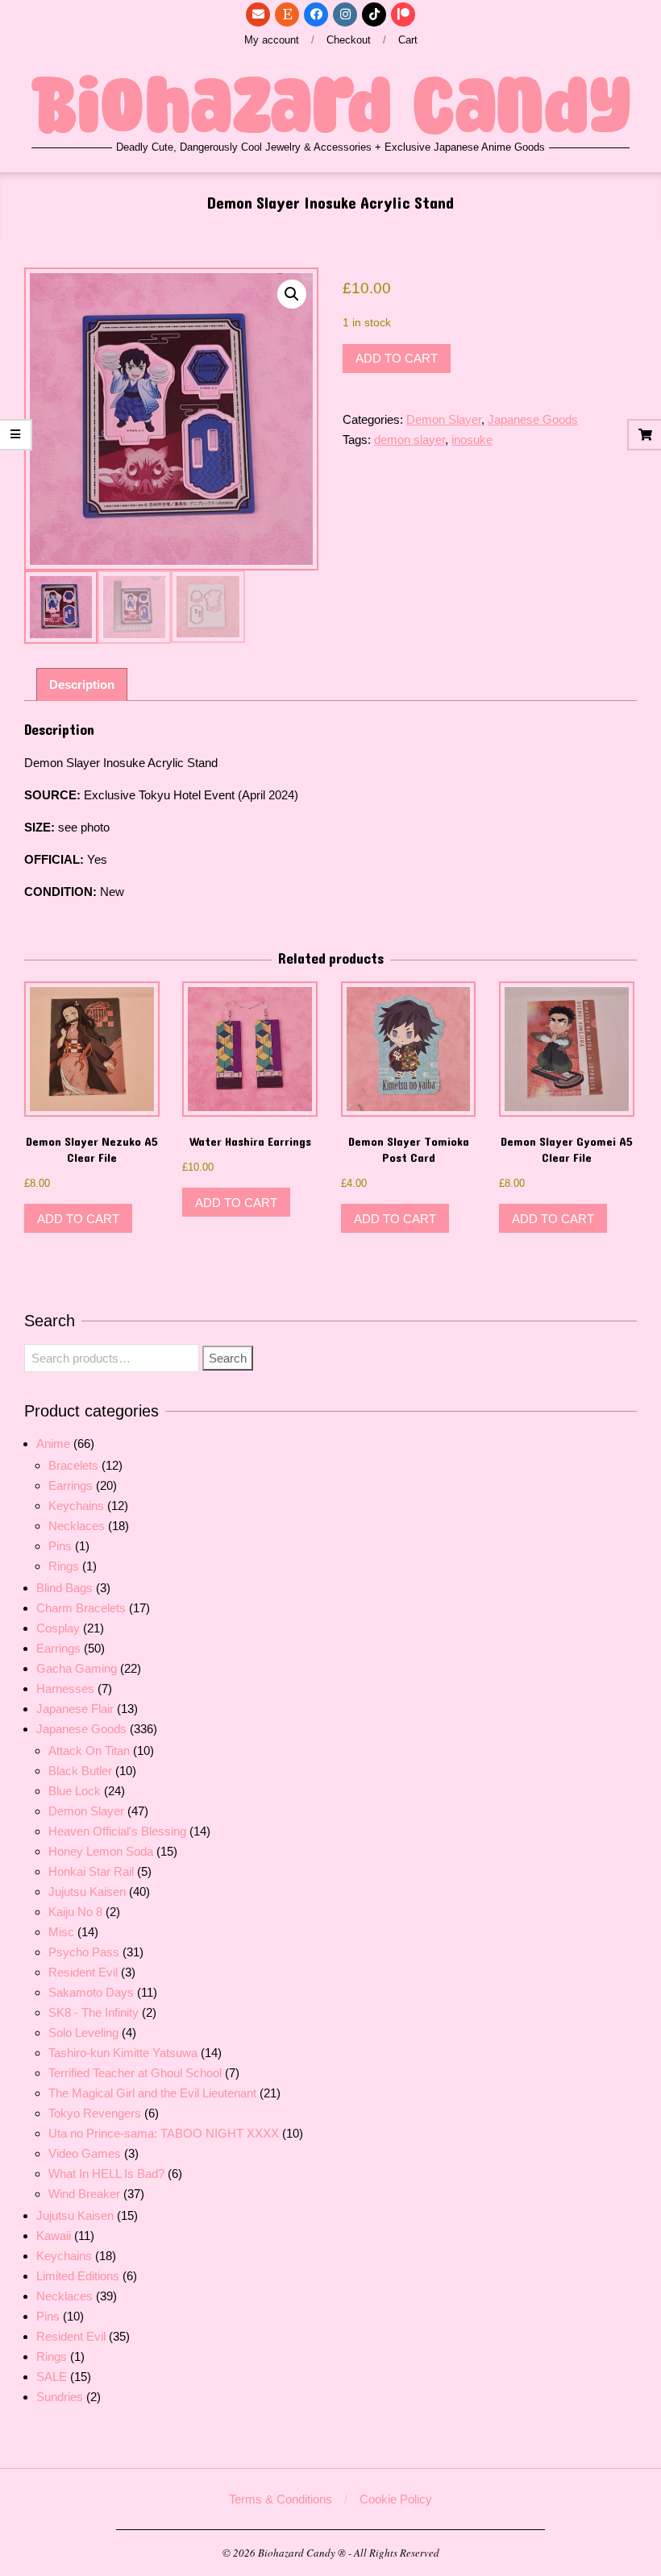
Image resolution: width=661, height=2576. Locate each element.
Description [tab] (82, 684)
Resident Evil (83, 1972)
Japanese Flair (75, 1709)
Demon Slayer (444, 419)
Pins (60, 1546)
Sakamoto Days (91, 1992)
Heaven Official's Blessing (117, 1831)
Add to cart (397, 358)
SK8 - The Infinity (94, 2012)
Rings (64, 1566)
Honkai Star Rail (91, 1871)
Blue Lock (75, 1791)
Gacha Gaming (77, 1668)
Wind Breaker (84, 2194)
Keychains (76, 1506)
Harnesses (65, 1688)
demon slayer (409, 440)
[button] (292, 294)
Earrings (71, 1485)
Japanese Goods (533, 419)
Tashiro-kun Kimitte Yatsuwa (123, 2053)
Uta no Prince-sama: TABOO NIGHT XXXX (164, 2133)
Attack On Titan (89, 1751)
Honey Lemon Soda (101, 1851)
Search (228, 1358)
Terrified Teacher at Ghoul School (135, 2073)
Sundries (60, 2397)
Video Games (85, 2153)
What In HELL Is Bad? (106, 2174)
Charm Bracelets (81, 1608)
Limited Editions (78, 2276)
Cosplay (58, 1628)
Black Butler (80, 1771)
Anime (53, 1444)
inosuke (472, 440)
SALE (52, 2377)
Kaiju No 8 (75, 1912)
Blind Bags (64, 1588)
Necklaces (77, 1526)
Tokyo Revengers (95, 2113)
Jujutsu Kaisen (87, 1892)
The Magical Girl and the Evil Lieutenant (152, 2093)
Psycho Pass (84, 1952)
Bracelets (73, 1465)
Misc (61, 1932)
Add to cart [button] (78, 1219)
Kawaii (54, 2236)
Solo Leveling (83, 2033)
